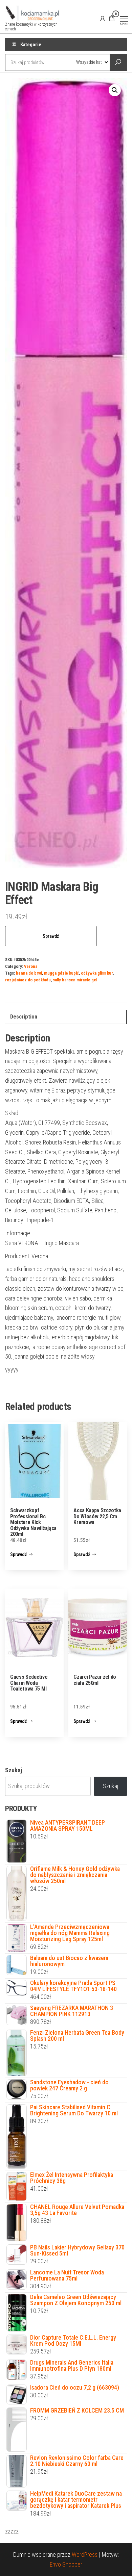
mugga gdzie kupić (61, 973)
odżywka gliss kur (97, 973)
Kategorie (31, 45)
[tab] (66, 1017)
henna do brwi (29, 973)
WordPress (85, 2555)
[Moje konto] (103, 18)
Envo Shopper (66, 2564)
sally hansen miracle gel (75, 980)
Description (24, 1017)
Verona (31, 966)
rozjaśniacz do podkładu (28, 980)
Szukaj (14, 1770)
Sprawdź (51, 936)
